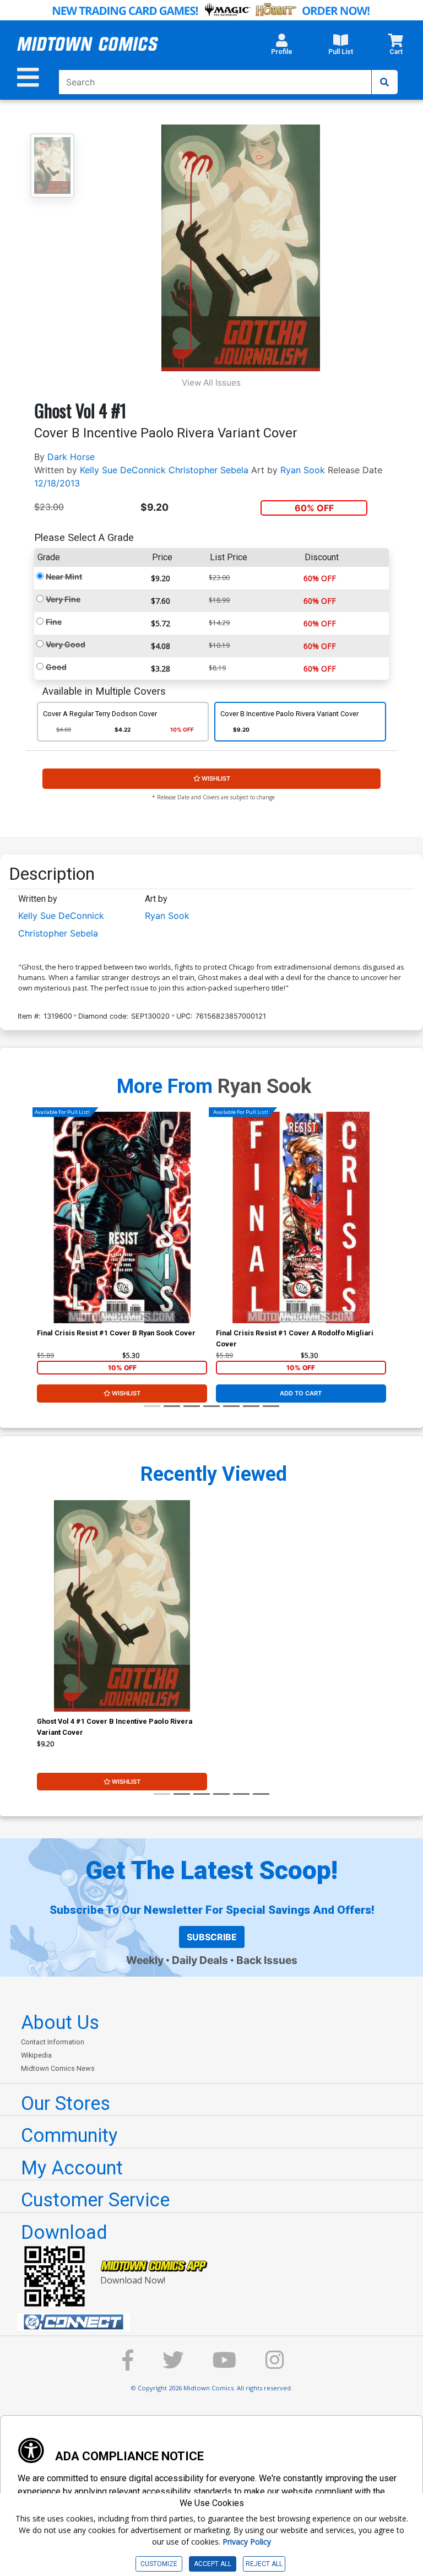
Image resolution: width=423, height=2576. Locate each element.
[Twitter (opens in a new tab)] (173, 2365)
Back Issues (267, 1960)
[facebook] (128, 2365)
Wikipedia (36, 2055)
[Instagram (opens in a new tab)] (275, 2365)
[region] (42, 1232)
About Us (60, 2022)
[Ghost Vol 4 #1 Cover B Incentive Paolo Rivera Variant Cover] (122, 1606)
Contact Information (53, 2042)
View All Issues (211, 383)
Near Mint (64, 577)
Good (56, 667)
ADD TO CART (301, 1393)
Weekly (145, 1960)
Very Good (66, 644)
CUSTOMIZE (159, 2564)
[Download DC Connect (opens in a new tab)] (216, 2322)
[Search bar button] (384, 82)
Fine (54, 622)
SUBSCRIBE (212, 1937)
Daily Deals (200, 1960)
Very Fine (63, 599)
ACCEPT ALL (213, 2564)
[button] (282, 47)
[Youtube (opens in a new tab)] (224, 2365)
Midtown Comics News (58, 2068)
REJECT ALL (264, 2564)
